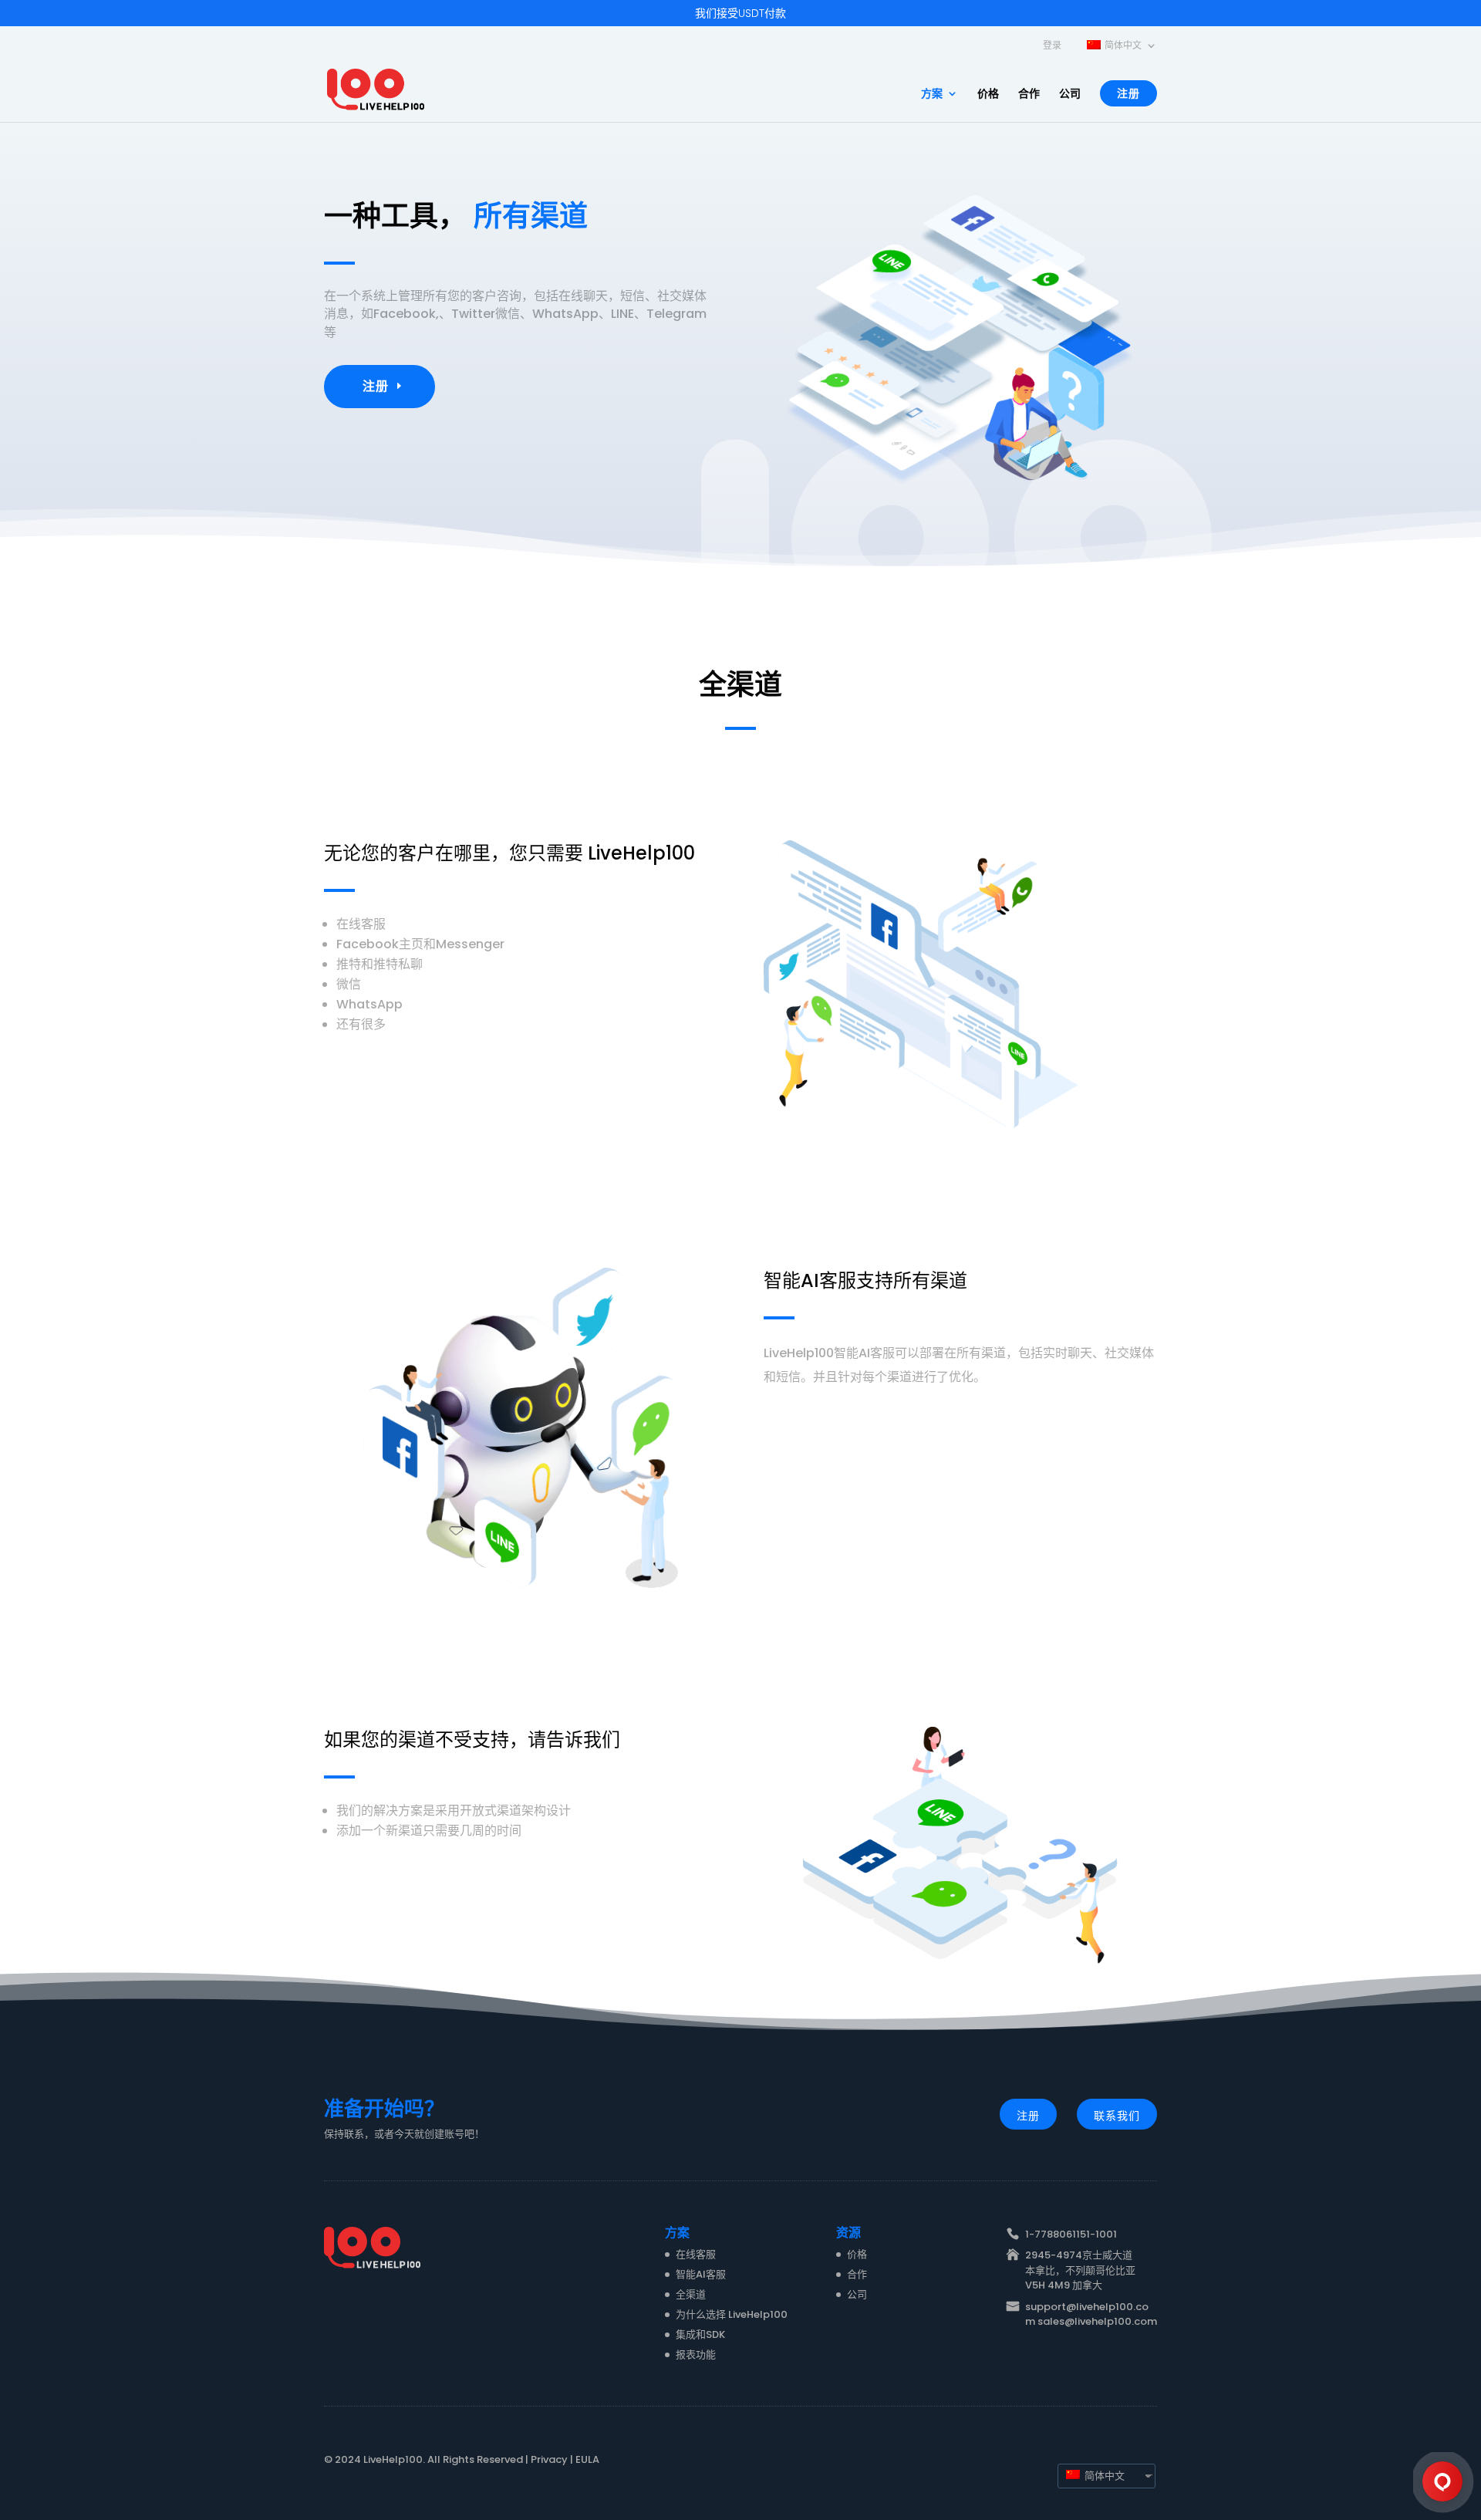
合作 (1029, 95)
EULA (587, 2459)
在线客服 (696, 2254)
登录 (1052, 46)
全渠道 (691, 2294)
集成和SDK (700, 2334)
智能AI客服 (701, 2274)
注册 (1128, 93)
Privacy (549, 2459)
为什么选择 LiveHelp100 (732, 2314)
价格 (988, 95)
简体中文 (1103, 2476)
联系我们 (1117, 2116)
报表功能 (696, 2354)
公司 (1070, 95)
